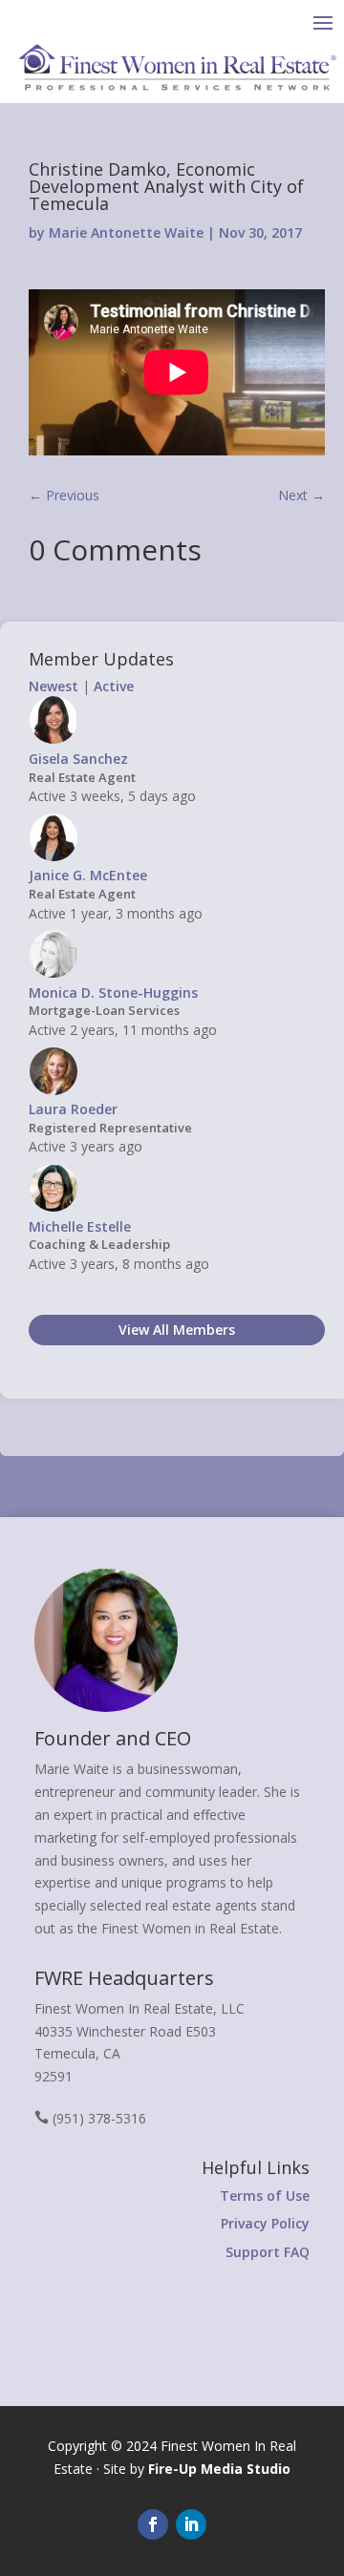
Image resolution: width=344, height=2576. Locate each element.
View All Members (177, 1330)
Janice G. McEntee (88, 875)
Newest (54, 686)
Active (114, 686)
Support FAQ (268, 2252)
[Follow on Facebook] (153, 2524)
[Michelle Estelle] (54, 1207)
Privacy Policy (265, 2223)
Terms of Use (265, 2196)
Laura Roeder (73, 1109)
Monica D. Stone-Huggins (113, 992)
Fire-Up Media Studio (219, 2469)
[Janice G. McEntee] (54, 857)
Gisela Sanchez (78, 759)
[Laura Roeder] (54, 1091)
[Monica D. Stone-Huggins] (54, 973)
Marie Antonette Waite (126, 232)
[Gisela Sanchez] (54, 739)
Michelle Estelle (80, 1226)
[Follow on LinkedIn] (191, 2524)
